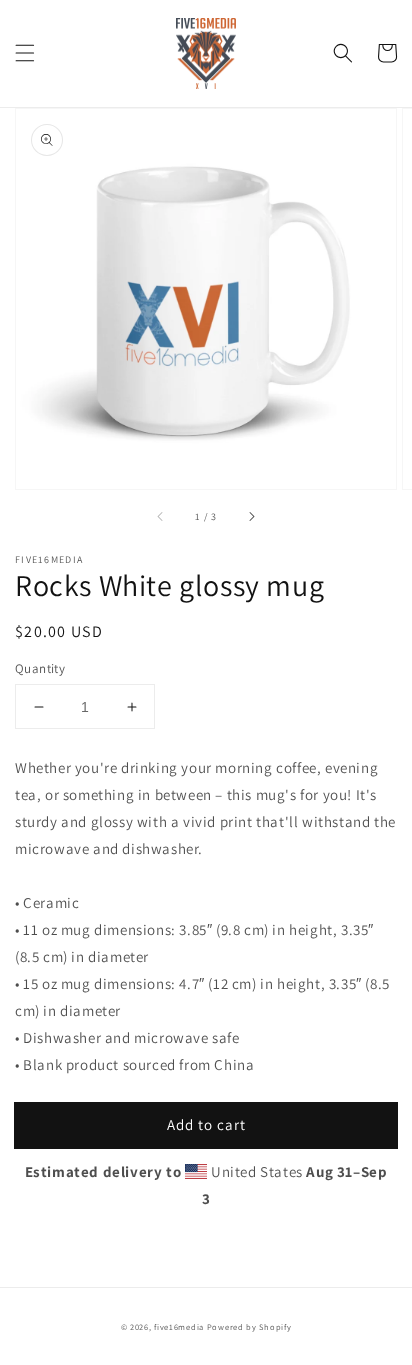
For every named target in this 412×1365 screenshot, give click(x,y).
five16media (179, 1326)
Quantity (40, 668)
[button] (25, 53)
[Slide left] (161, 517)
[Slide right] (251, 517)
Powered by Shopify (249, 1326)
